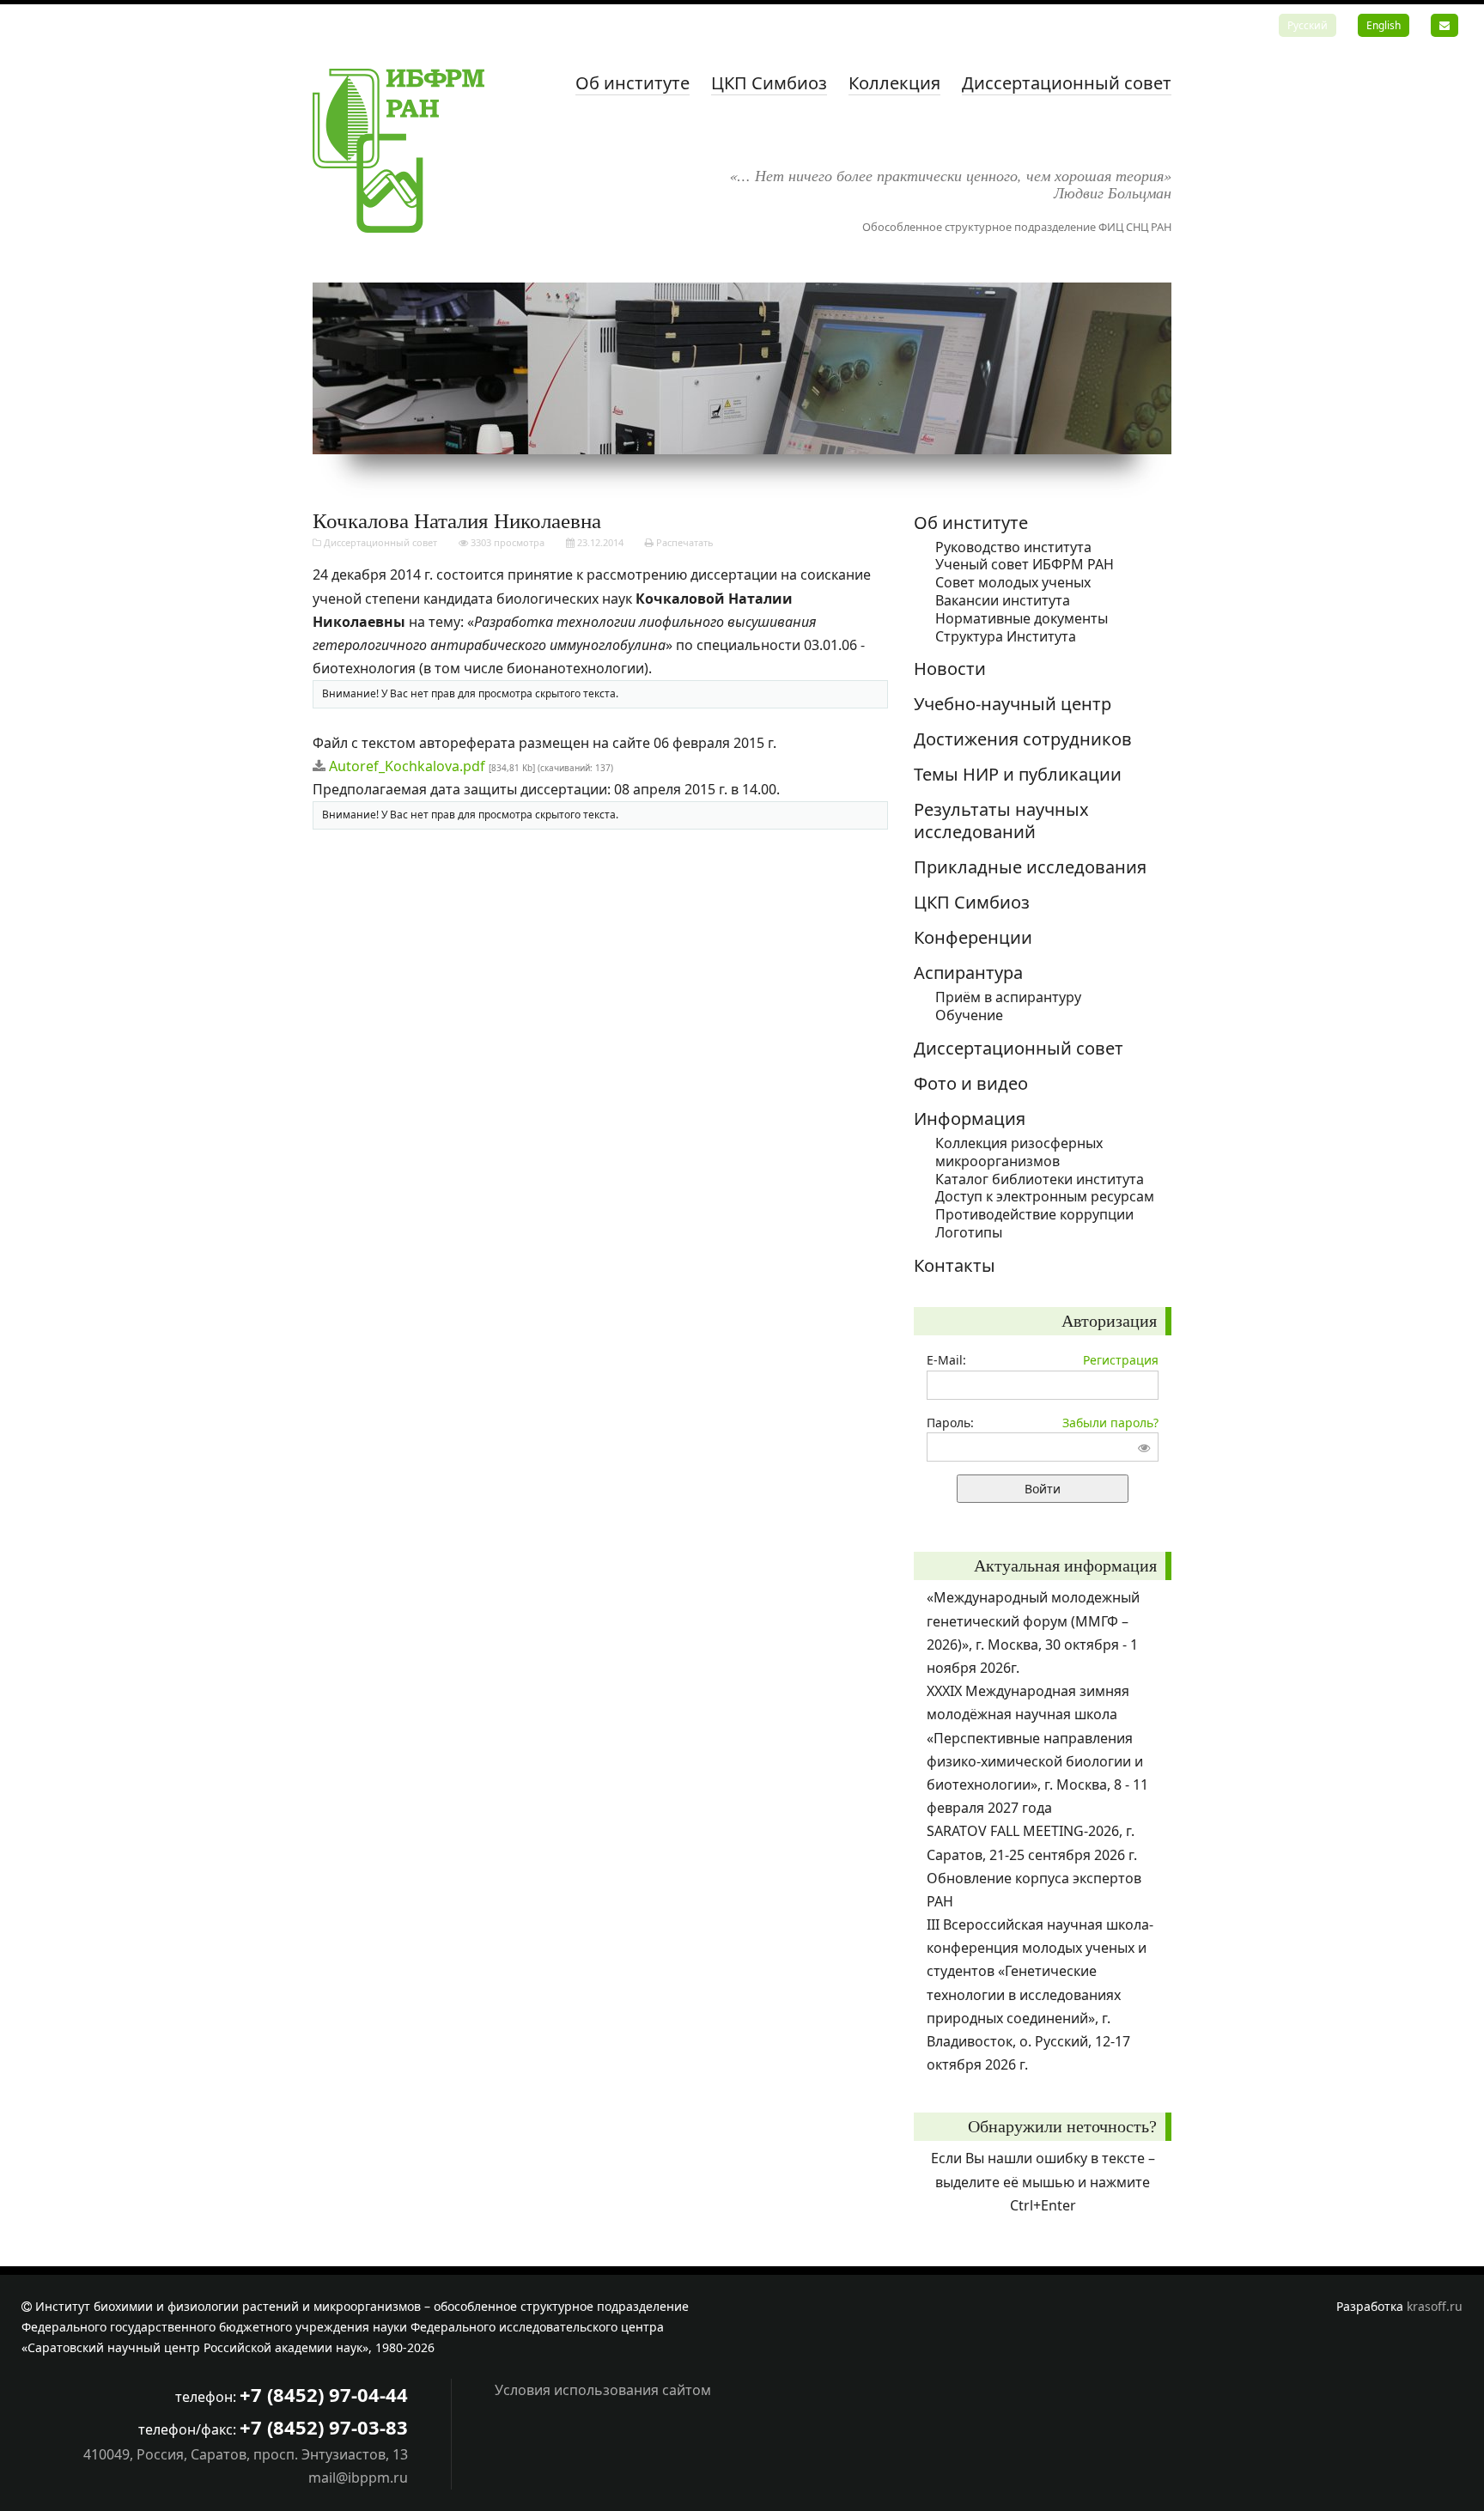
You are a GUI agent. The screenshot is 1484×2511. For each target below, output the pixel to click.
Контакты (955, 1265)
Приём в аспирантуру (1008, 997)
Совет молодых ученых (1013, 582)
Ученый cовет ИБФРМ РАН (1025, 564)
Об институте (633, 83)
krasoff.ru (1435, 2306)
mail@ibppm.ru (358, 2478)
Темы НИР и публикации (1018, 774)
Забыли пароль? (1110, 1423)
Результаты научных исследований (1001, 821)
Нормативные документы (1022, 618)
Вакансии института (1003, 600)
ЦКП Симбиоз (769, 83)
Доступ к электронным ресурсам (1045, 1196)
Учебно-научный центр (1013, 704)
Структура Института (1006, 636)
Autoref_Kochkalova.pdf (407, 766)
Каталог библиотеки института (1040, 1179)
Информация (970, 1119)
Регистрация (1121, 1360)
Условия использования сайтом (603, 2390)
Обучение (969, 1015)
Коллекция (894, 83)
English (1384, 25)
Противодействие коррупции (1034, 1214)
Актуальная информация (1065, 1566)
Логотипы (969, 1232)
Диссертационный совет (1067, 83)
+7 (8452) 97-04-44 (324, 2394)
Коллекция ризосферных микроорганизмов (1019, 1152)
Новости (950, 669)
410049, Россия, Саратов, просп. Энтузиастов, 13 (246, 2454)
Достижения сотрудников (1023, 739)
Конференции (973, 937)
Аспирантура (968, 973)
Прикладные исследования (1030, 867)
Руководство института (1013, 547)
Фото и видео (971, 1083)
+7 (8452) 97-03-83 (324, 2427)
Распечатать (684, 542)
